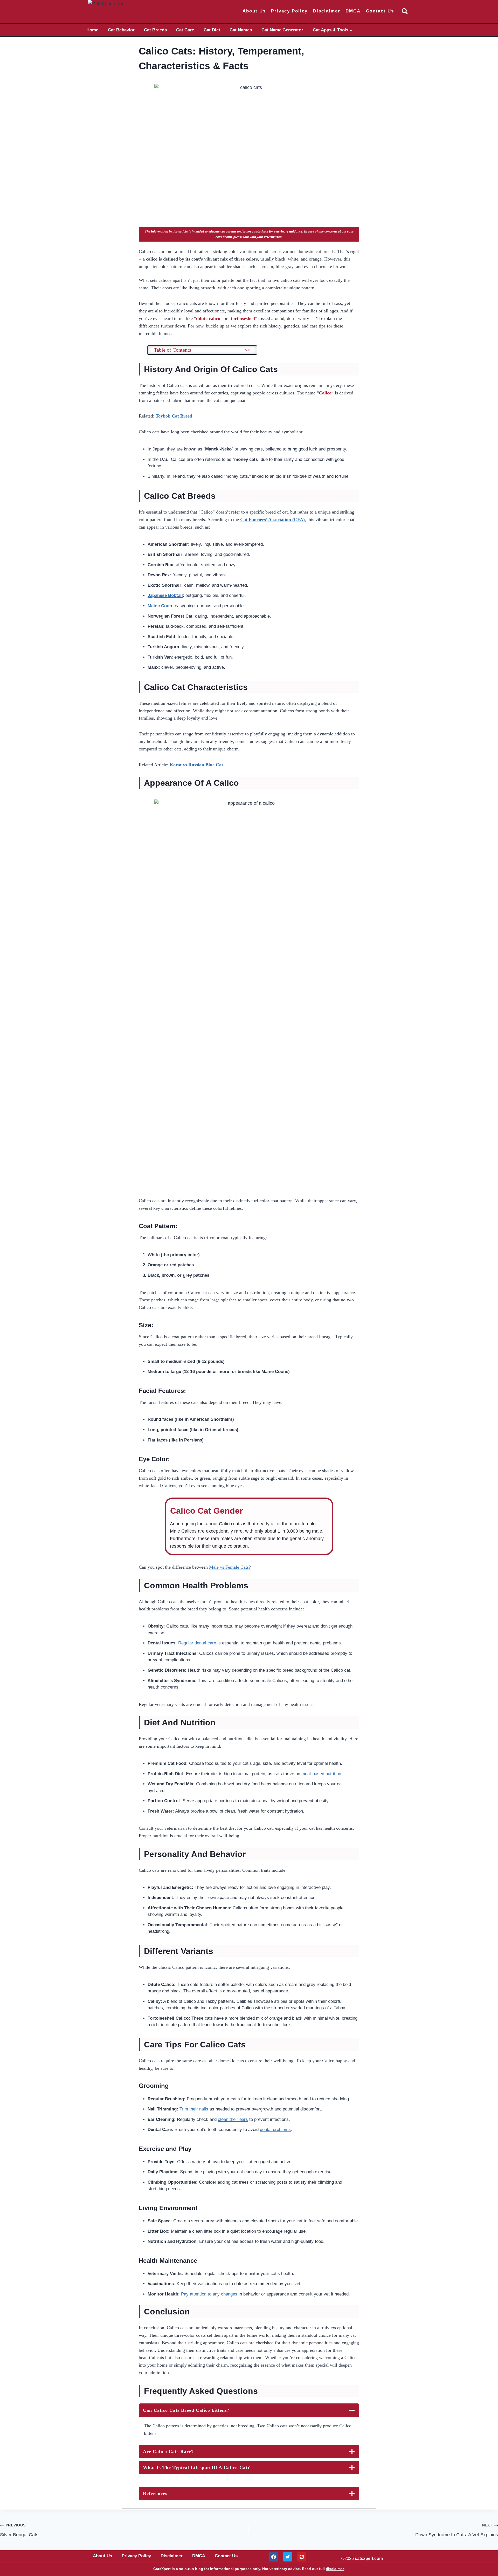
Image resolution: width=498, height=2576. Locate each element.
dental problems (275, 2130)
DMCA (353, 11)
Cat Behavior (121, 30)
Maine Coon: (161, 606)
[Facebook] (274, 2557)
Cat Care (185, 30)
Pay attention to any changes (209, 2294)
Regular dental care (197, 1643)
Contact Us (380, 11)
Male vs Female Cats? (230, 1567)
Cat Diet (212, 30)
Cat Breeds (155, 30)
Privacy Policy (289, 11)
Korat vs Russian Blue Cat (196, 765)
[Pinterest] (302, 2557)
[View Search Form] (405, 11)
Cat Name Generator (282, 30)
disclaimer (335, 2569)
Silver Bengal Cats (19, 2530)
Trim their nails (194, 2109)
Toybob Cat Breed (174, 416)
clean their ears (233, 2119)
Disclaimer (327, 11)
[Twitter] (288, 2557)
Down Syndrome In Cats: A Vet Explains (457, 2530)
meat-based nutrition (321, 1774)
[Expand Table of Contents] (247, 350)
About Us (254, 11)
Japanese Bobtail (165, 595)
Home (92, 30)
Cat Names (241, 30)
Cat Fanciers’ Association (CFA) (272, 520)
